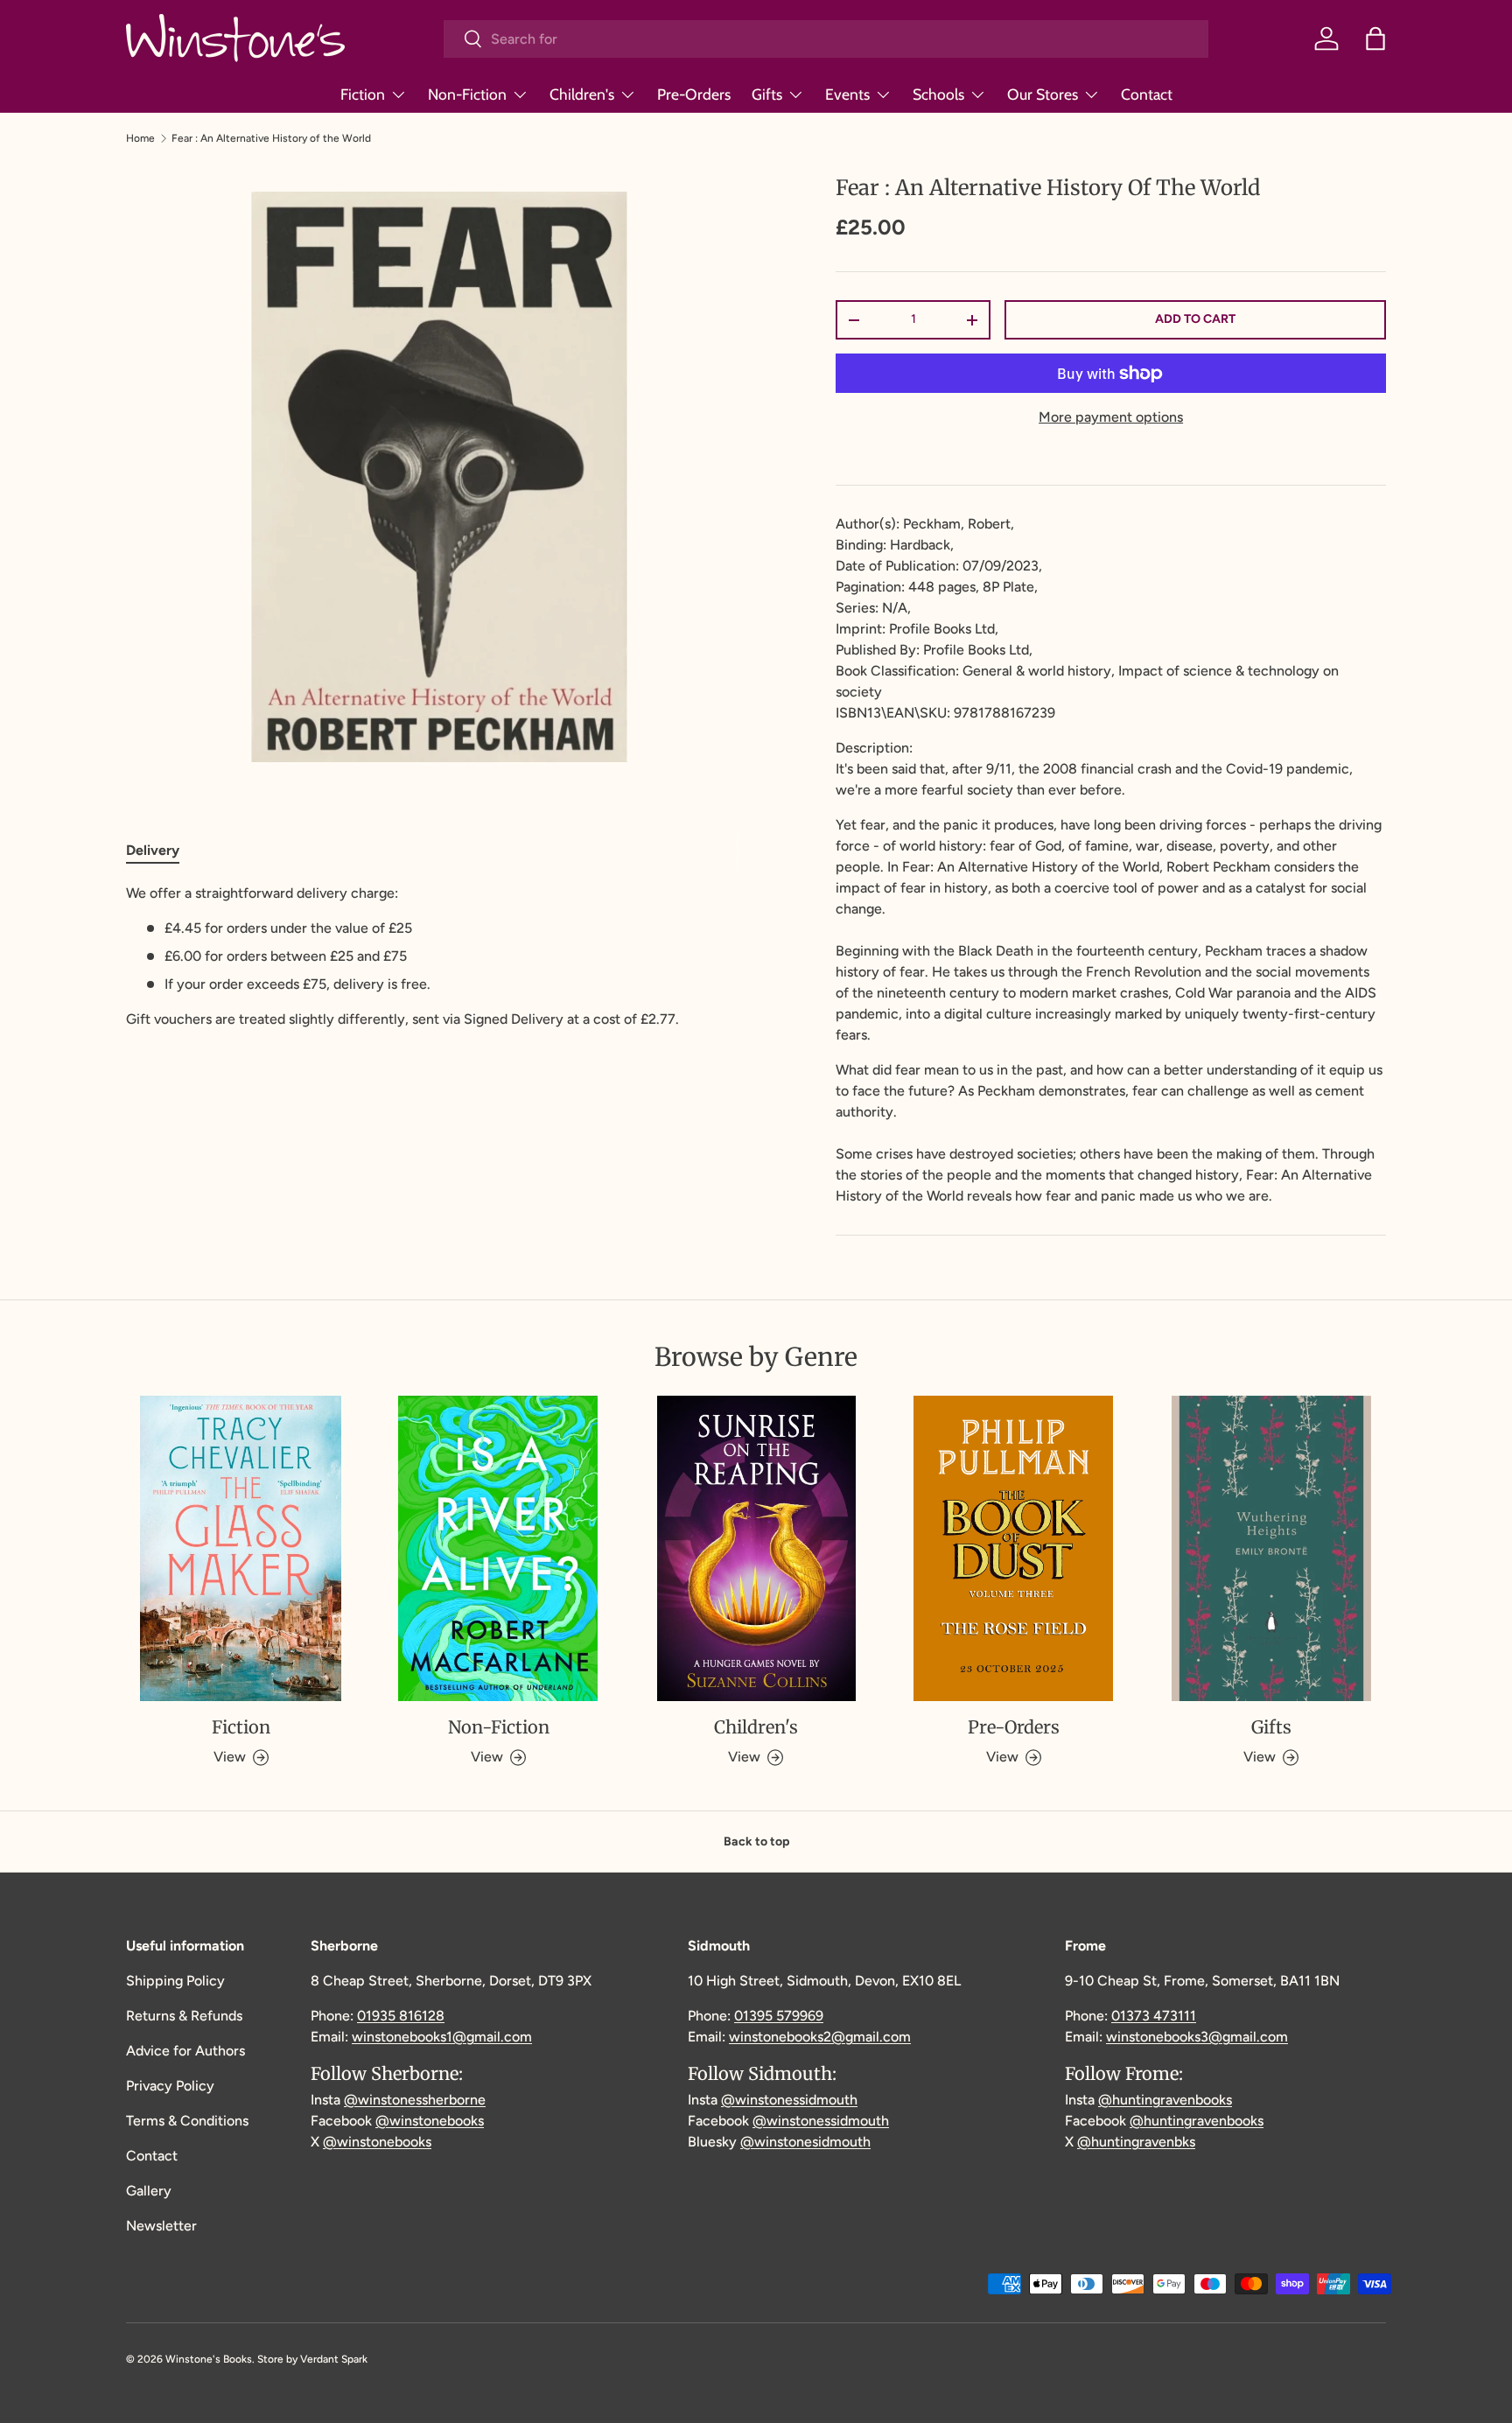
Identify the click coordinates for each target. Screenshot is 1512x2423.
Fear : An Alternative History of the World (271, 138)
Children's (582, 94)
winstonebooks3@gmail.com (1197, 2037)
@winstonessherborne (415, 2100)
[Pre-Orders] (1013, 1549)
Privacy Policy (170, 2086)
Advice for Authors (185, 2051)
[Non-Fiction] (498, 1549)
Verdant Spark (334, 2359)
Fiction (363, 94)
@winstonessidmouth (789, 2100)
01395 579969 (779, 2016)
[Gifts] (1271, 1549)
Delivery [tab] (153, 850)
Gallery (149, 2191)
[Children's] (756, 1549)
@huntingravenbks (1136, 2142)
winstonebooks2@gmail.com (820, 2037)
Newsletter (161, 2226)
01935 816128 (401, 2016)
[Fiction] (241, 1549)
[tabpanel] (439, 956)
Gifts (767, 94)
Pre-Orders (694, 94)
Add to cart (1195, 319)
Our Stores (1043, 94)
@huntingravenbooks (1165, 2100)
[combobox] (826, 39)
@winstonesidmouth (805, 2142)
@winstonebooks (430, 2121)
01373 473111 (1154, 2016)
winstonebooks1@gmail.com (442, 2037)
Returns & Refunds (184, 2016)
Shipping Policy (175, 1981)
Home (140, 138)
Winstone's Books (209, 2359)
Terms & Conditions (187, 2121)
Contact (1147, 94)
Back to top (756, 1842)
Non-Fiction (467, 94)
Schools (938, 94)
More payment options (1111, 417)
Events (847, 94)
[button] (1375, 39)
